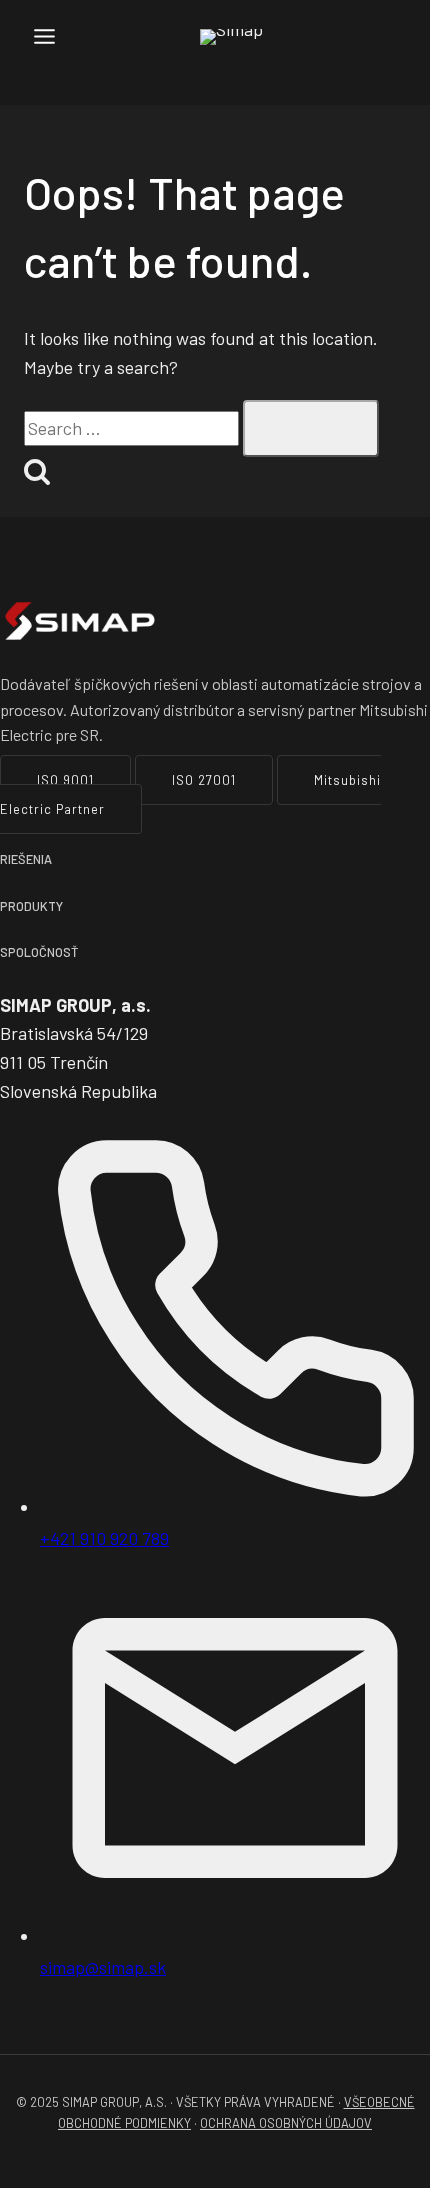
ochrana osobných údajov (286, 2123)
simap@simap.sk (103, 1967)
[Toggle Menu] (44, 36)
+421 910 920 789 (104, 1538)
